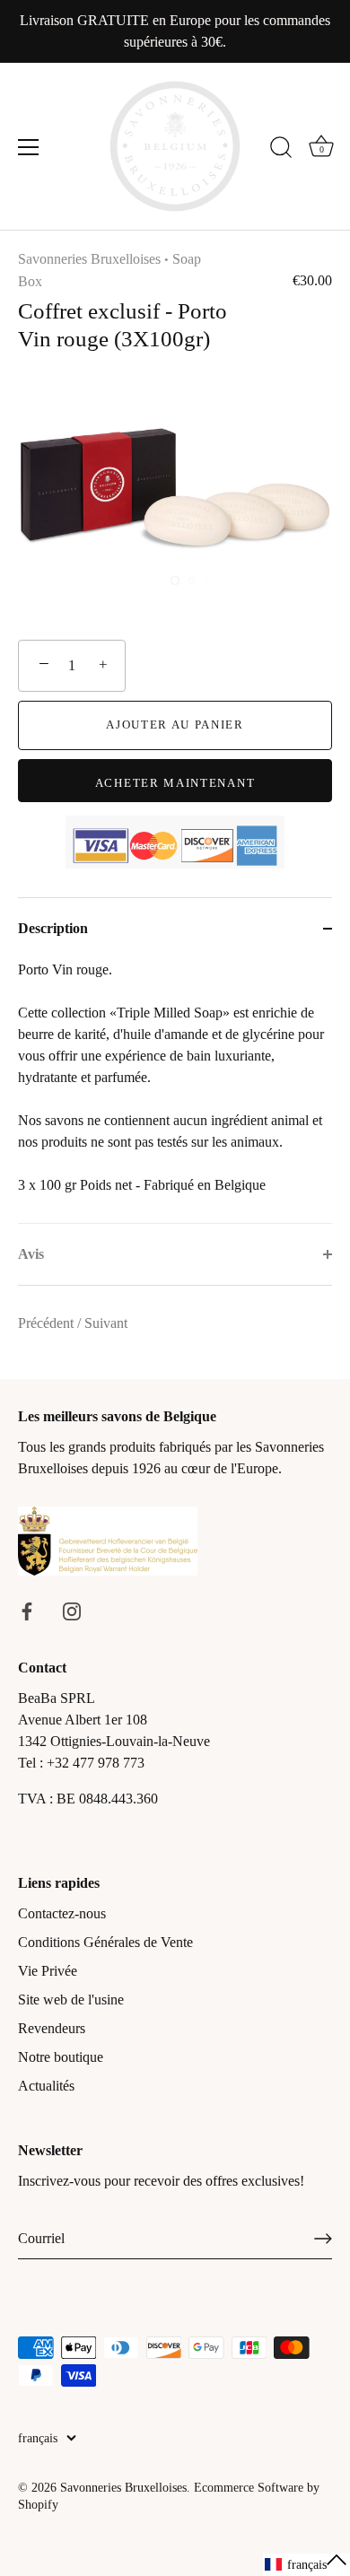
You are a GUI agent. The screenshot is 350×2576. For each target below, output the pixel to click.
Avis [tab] (31, 1254)
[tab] (175, 1091)
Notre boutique (61, 2057)
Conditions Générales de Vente (105, 1942)
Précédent (48, 1323)
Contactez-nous (62, 1913)
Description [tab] (53, 928)
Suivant (106, 1323)
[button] (306, 2565)
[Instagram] (72, 1610)
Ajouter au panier (175, 725)
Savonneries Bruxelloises (89, 259)
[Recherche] (281, 150)
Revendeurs (52, 2028)
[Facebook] (27, 1610)
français (38, 2438)
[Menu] (29, 147)
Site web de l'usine (71, 2000)
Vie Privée (48, 1971)
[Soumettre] (323, 2239)
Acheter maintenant (175, 783)
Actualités (46, 2086)
